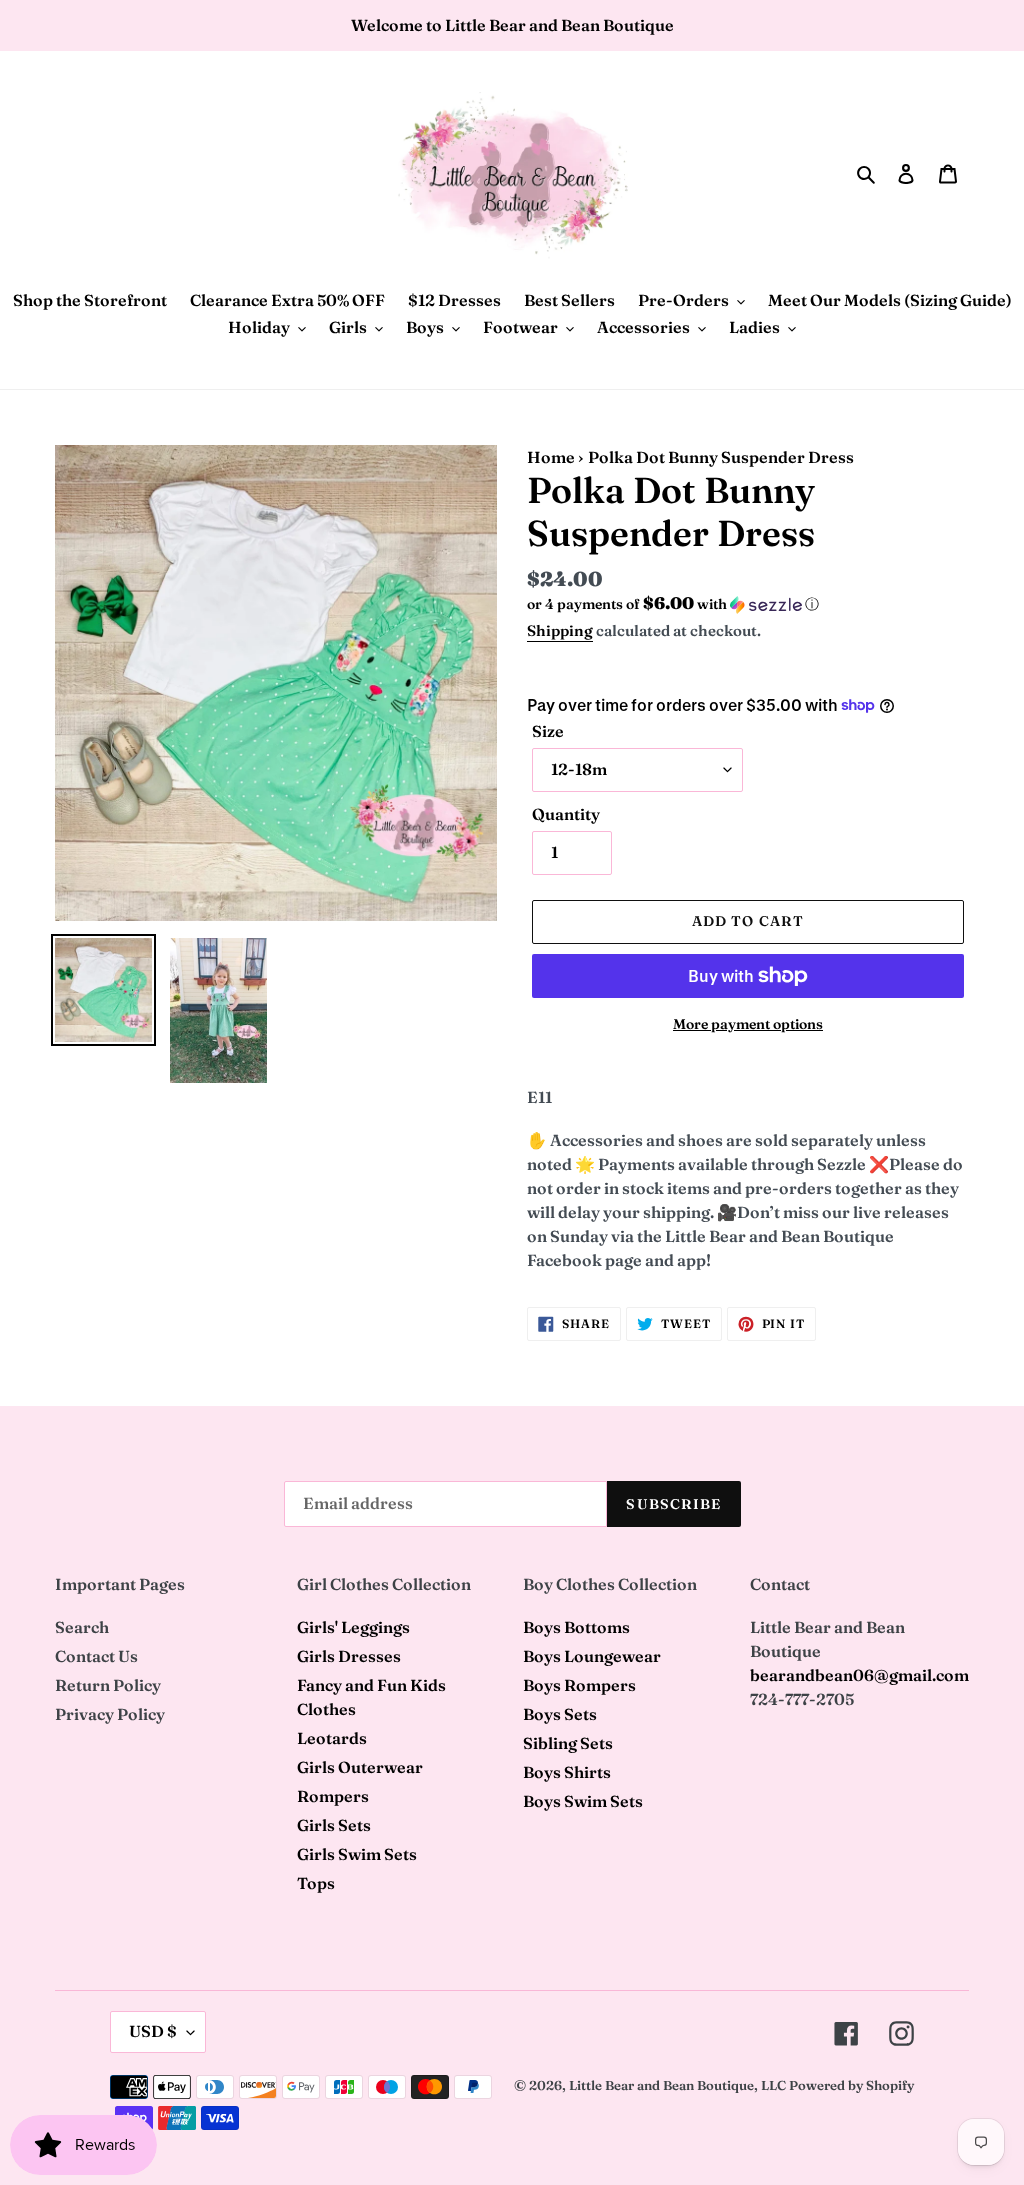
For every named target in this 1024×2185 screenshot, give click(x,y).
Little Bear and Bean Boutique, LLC (677, 2085)
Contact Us (96, 1656)
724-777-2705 (802, 1699)
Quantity (566, 814)
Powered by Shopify (851, 2085)
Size (548, 731)
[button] (673, 604)
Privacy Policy (110, 1714)
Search (82, 1627)
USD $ (153, 2031)
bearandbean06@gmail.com (859, 1675)
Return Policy (108, 1685)
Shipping (560, 630)
